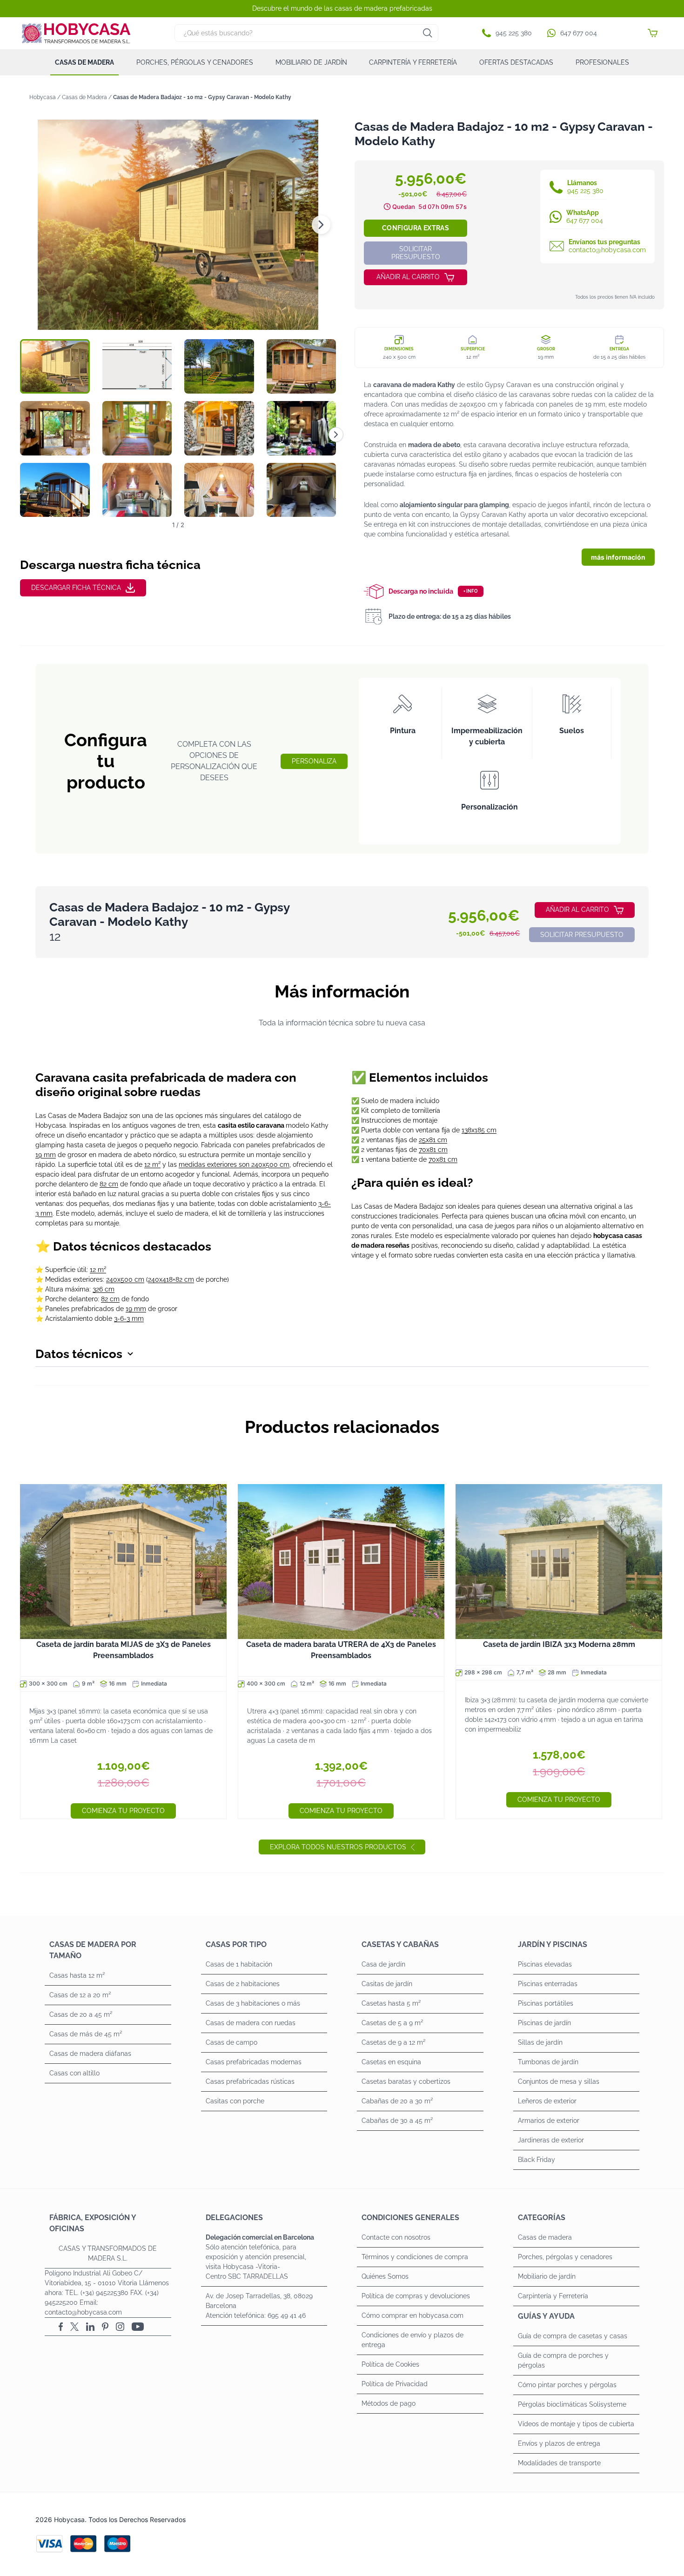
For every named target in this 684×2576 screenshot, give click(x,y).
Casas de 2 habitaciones (243, 1984)
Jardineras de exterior (551, 2140)
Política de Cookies (390, 2364)
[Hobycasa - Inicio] (76, 33)
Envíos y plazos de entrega (559, 2443)
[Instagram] (120, 2327)
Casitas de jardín (387, 1984)
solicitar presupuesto (416, 253)
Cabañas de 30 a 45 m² (397, 2121)
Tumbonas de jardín (548, 2062)
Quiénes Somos (385, 2276)
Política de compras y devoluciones (416, 2296)
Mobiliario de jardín (311, 62)
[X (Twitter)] (74, 2327)
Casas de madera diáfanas (90, 2054)
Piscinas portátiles (546, 2003)
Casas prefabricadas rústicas (250, 2081)
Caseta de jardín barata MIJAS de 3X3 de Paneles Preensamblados (124, 1650)
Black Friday (536, 2160)
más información (618, 557)
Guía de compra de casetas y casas (573, 2336)
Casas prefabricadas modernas (254, 2062)
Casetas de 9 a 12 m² (393, 2042)
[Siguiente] (336, 435)
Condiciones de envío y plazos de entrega (412, 2340)
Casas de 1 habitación (239, 1964)
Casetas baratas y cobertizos (406, 2081)
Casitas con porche (235, 2101)
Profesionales (602, 62)
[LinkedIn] (90, 2327)
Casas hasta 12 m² (77, 1975)
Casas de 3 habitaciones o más (253, 2003)
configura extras (416, 228)
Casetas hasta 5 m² (391, 2003)
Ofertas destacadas (516, 62)
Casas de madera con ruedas (251, 2023)
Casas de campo (231, 2042)
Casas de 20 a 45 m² (81, 2014)
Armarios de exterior (549, 2121)
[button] (509, 33)
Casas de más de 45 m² (86, 2034)
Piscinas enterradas (548, 1984)
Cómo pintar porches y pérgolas (567, 2385)
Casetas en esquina (391, 2062)
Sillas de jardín (540, 2042)
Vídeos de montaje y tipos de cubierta (576, 2424)
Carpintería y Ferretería (413, 62)
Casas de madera (84, 62)
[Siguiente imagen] (321, 225)
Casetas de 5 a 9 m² (392, 2023)
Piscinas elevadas (545, 1964)
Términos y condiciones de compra (415, 2257)
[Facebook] (61, 2327)
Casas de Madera (84, 97)
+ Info (471, 591)
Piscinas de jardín (544, 2023)
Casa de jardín (383, 1964)
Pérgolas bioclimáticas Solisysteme (572, 2404)
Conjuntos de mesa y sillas (559, 2081)
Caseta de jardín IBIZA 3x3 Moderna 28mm (559, 1644)
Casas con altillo (74, 2073)
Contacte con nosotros (396, 2237)
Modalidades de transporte (559, 2463)
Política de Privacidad (395, 2384)
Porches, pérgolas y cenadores (195, 62)
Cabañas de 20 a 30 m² (397, 2101)
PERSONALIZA (314, 761)
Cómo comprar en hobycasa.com (412, 2315)
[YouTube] (138, 2327)
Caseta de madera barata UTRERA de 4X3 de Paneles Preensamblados (341, 1650)
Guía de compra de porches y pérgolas (563, 2360)
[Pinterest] (105, 2327)
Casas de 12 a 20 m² (80, 1995)
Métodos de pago (389, 2403)
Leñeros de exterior (547, 2101)
